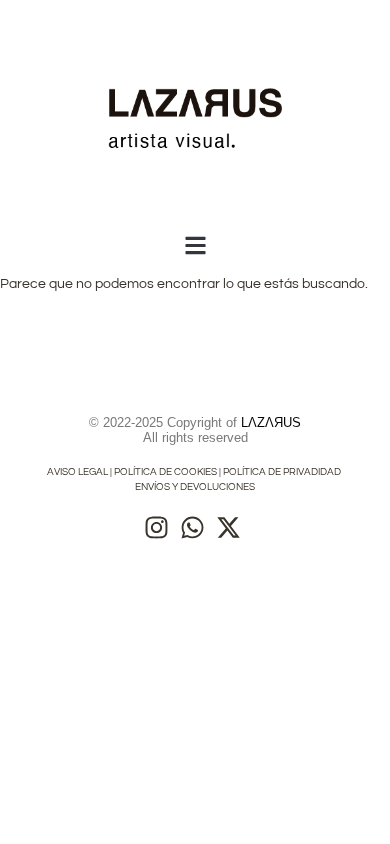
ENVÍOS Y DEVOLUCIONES (195, 487)
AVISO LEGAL (77, 472)
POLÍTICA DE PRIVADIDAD (283, 472)
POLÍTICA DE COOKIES (165, 472)
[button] (195, 245)
